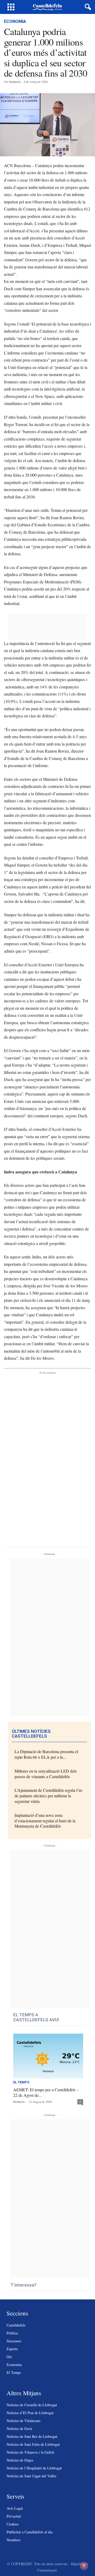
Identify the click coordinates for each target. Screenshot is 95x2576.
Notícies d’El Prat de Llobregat (30, 2413)
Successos (14, 2341)
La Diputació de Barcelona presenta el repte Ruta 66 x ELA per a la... (46, 1754)
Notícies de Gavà (19, 2429)
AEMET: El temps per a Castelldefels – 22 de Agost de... (46, 2092)
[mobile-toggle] (11, 7)
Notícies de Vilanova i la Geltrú (30, 2452)
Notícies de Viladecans (23, 2421)
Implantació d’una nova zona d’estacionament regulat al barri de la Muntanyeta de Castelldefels (45, 1821)
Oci (9, 2357)
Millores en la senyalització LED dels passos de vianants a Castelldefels (46, 1774)
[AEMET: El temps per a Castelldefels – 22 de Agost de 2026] (48, 2056)
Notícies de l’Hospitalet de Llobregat (34, 2468)
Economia (15, 21)
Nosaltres (13, 2540)
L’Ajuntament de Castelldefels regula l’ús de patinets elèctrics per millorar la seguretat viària (48, 1796)
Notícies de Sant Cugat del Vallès (31, 2476)
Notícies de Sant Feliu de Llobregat (33, 2444)
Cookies (13, 2524)
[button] (87, 7)
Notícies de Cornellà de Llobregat (32, 2405)
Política (12, 2333)
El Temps (21, 2082)
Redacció (15, 82)
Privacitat (14, 2516)
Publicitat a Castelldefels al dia (30, 2532)
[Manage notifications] (84, 2566)
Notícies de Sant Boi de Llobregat (32, 2436)
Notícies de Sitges (20, 2460)
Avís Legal (15, 2508)
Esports (12, 2349)
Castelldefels (16, 2325)
